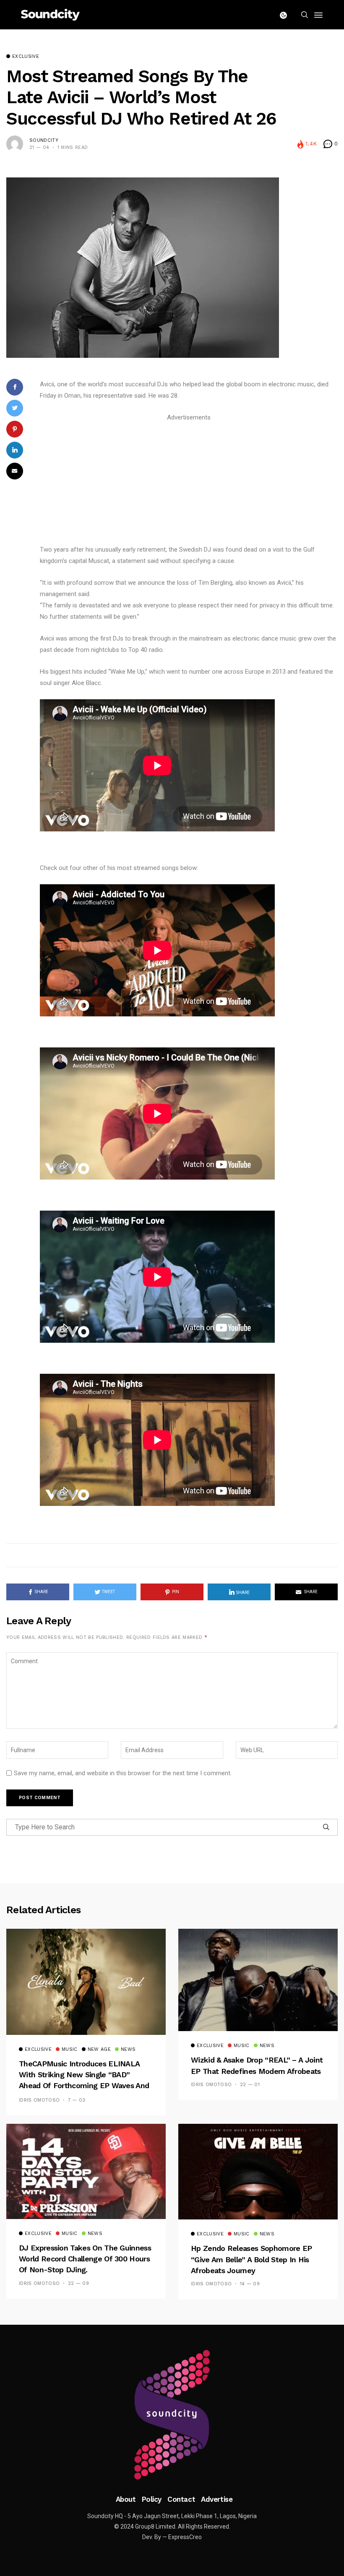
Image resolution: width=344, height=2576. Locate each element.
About (126, 2499)
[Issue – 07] (172, 2415)
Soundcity (44, 140)
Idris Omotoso (39, 2100)
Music (70, 2050)
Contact (181, 2499)
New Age (99, 2050)
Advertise (217, 2499)
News (128, 2050)
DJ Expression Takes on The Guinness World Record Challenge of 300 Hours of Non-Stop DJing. (85, 2259)
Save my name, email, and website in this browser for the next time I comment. (123, 1773)
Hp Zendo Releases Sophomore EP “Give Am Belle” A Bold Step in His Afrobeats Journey (251, 2259)
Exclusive (26, 57)
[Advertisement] (189, 482)
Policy (152, 2499)
